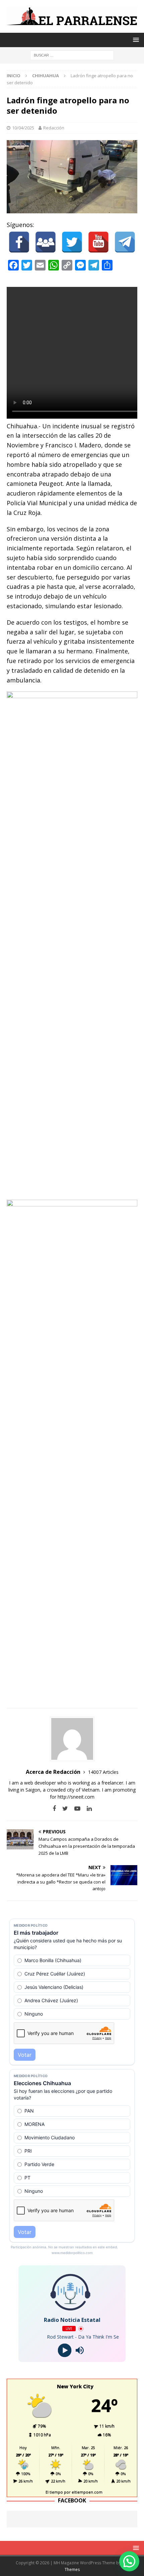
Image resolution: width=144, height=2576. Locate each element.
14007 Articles (103, 1772)
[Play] (64, 2350)
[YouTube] (98, 242)
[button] (129, 2561)
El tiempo (54, 2492)
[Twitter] (72, 242)
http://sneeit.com (76, 1797)
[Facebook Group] (46, 242)
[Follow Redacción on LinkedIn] (87, 1808)
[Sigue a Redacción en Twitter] (63, 1808)
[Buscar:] (72, 55)
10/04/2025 (23, 128)
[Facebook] (19, 242)
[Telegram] (125, 242)
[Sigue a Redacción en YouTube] (75, 1808)
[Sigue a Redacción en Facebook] (54, 1808)
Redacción (54, 128)
